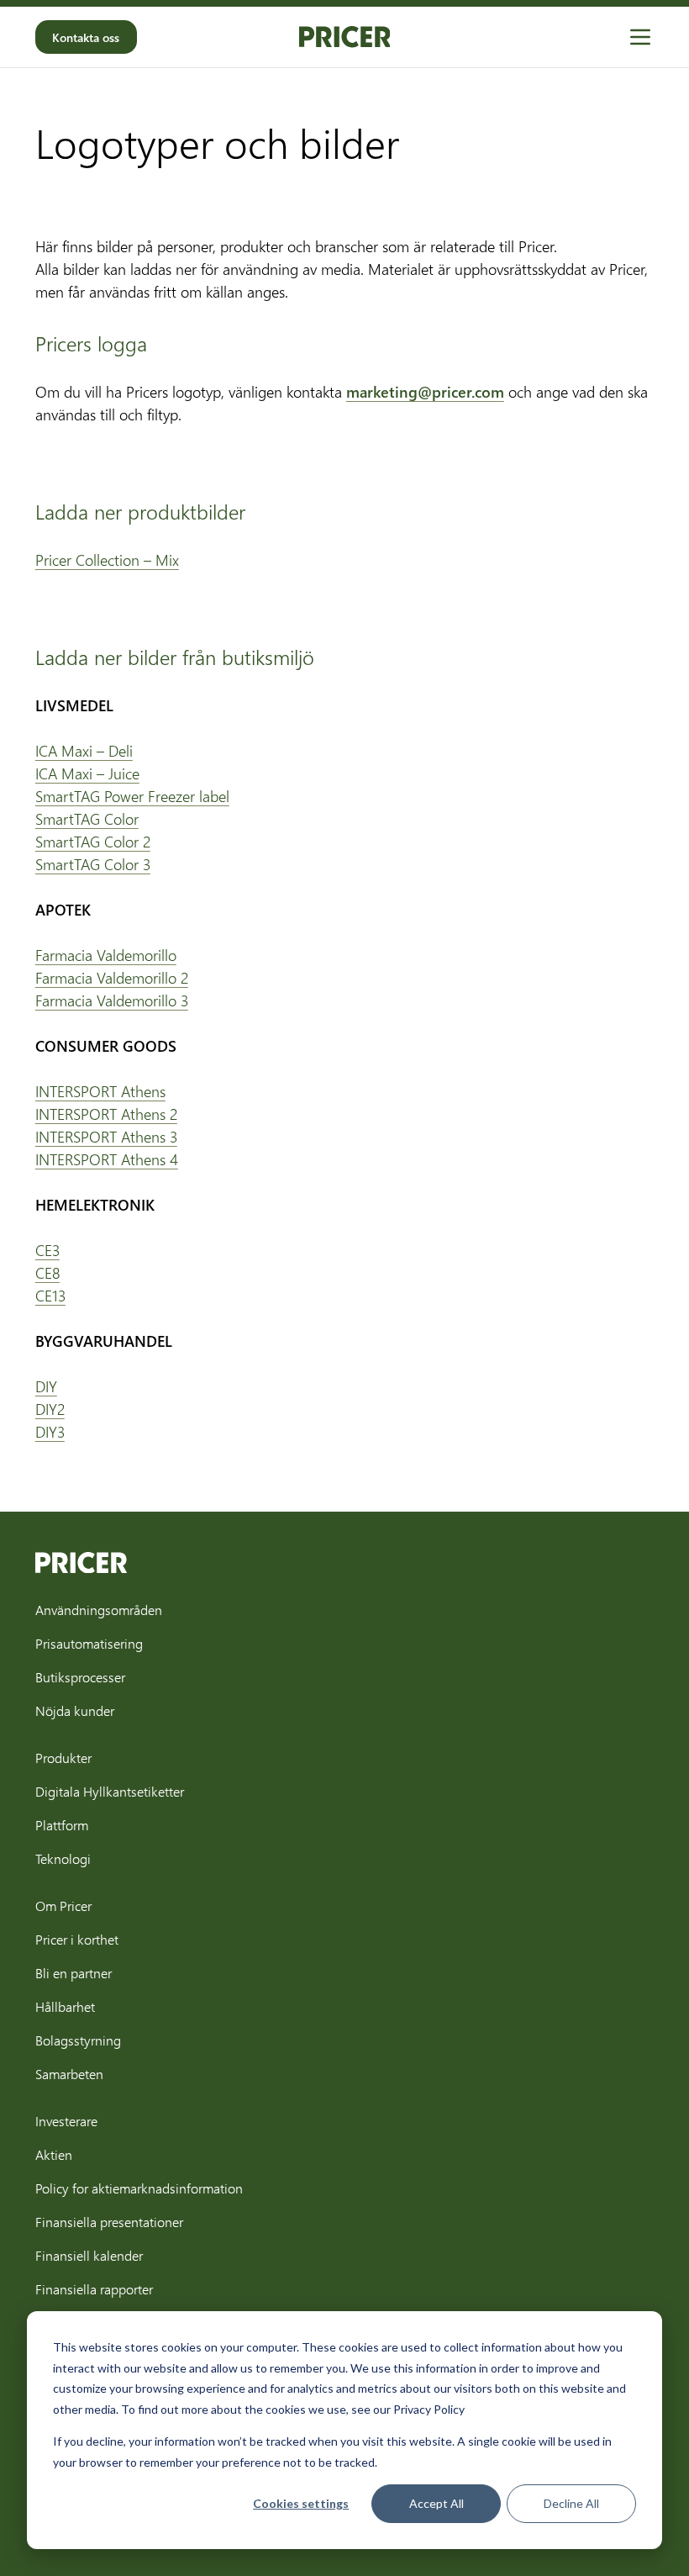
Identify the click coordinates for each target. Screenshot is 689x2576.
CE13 (50, 1296)
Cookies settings (301, 2503)
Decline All (571, 2503)
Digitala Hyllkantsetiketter (110, 1791)
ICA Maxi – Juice (87, 773)
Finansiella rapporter (94, 2289)
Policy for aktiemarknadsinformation (139, 2188)
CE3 (47, 1250)
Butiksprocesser (80, 1677)
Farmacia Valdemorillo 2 (112, 978)
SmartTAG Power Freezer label (132, 796)
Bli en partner (74, 1973)
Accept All (437, 2503)
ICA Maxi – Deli (84, 751)
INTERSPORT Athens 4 (107, 1159)
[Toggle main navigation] (640, 37)
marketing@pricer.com (425, 392)
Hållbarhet (65, 2006)
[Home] (345, 37)
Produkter (63, 1758)
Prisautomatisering (89, 1643)
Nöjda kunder (75, 1710)
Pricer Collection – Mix (107, 560)
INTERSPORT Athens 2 (106, 1114)
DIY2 (50, 1409)
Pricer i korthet (77, 1939)
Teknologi (63, 1858)
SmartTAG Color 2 (93, 842)
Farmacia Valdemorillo (106, 955)
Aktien (54, 2154)
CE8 (47, 1273)
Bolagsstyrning (78, 2040)
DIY (46, 1386)
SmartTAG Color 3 (93, 864)
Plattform (62, 1825)
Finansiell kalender (89, 2255)
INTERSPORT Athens (100, 1091)
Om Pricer (63, 1906)
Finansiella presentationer (109, 2222)
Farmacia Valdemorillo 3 (112, 1000)
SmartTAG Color (87, 819)
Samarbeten (69, 2074)
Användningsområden (99, 1610)
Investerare (66, 2121)
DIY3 (50, 1432)
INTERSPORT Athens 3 (106, 1137)
